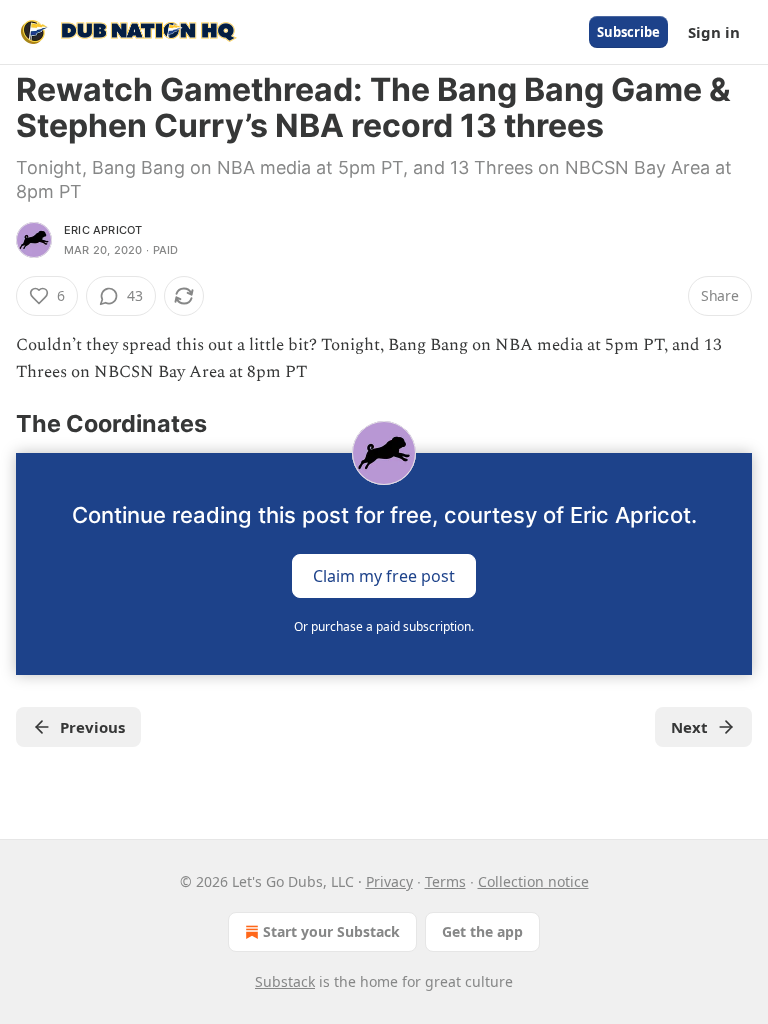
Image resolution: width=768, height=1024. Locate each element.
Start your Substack (331, 931)
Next (689, 727)
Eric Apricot (103, 230)
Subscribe (628, 32)
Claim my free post (384, 575)
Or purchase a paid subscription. (384, 626)
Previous (92, 727)
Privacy (389, 881)
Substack (285, 981)
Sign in (714, 32)
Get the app (482, 931)
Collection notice (533, 881)
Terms (445, 881)
